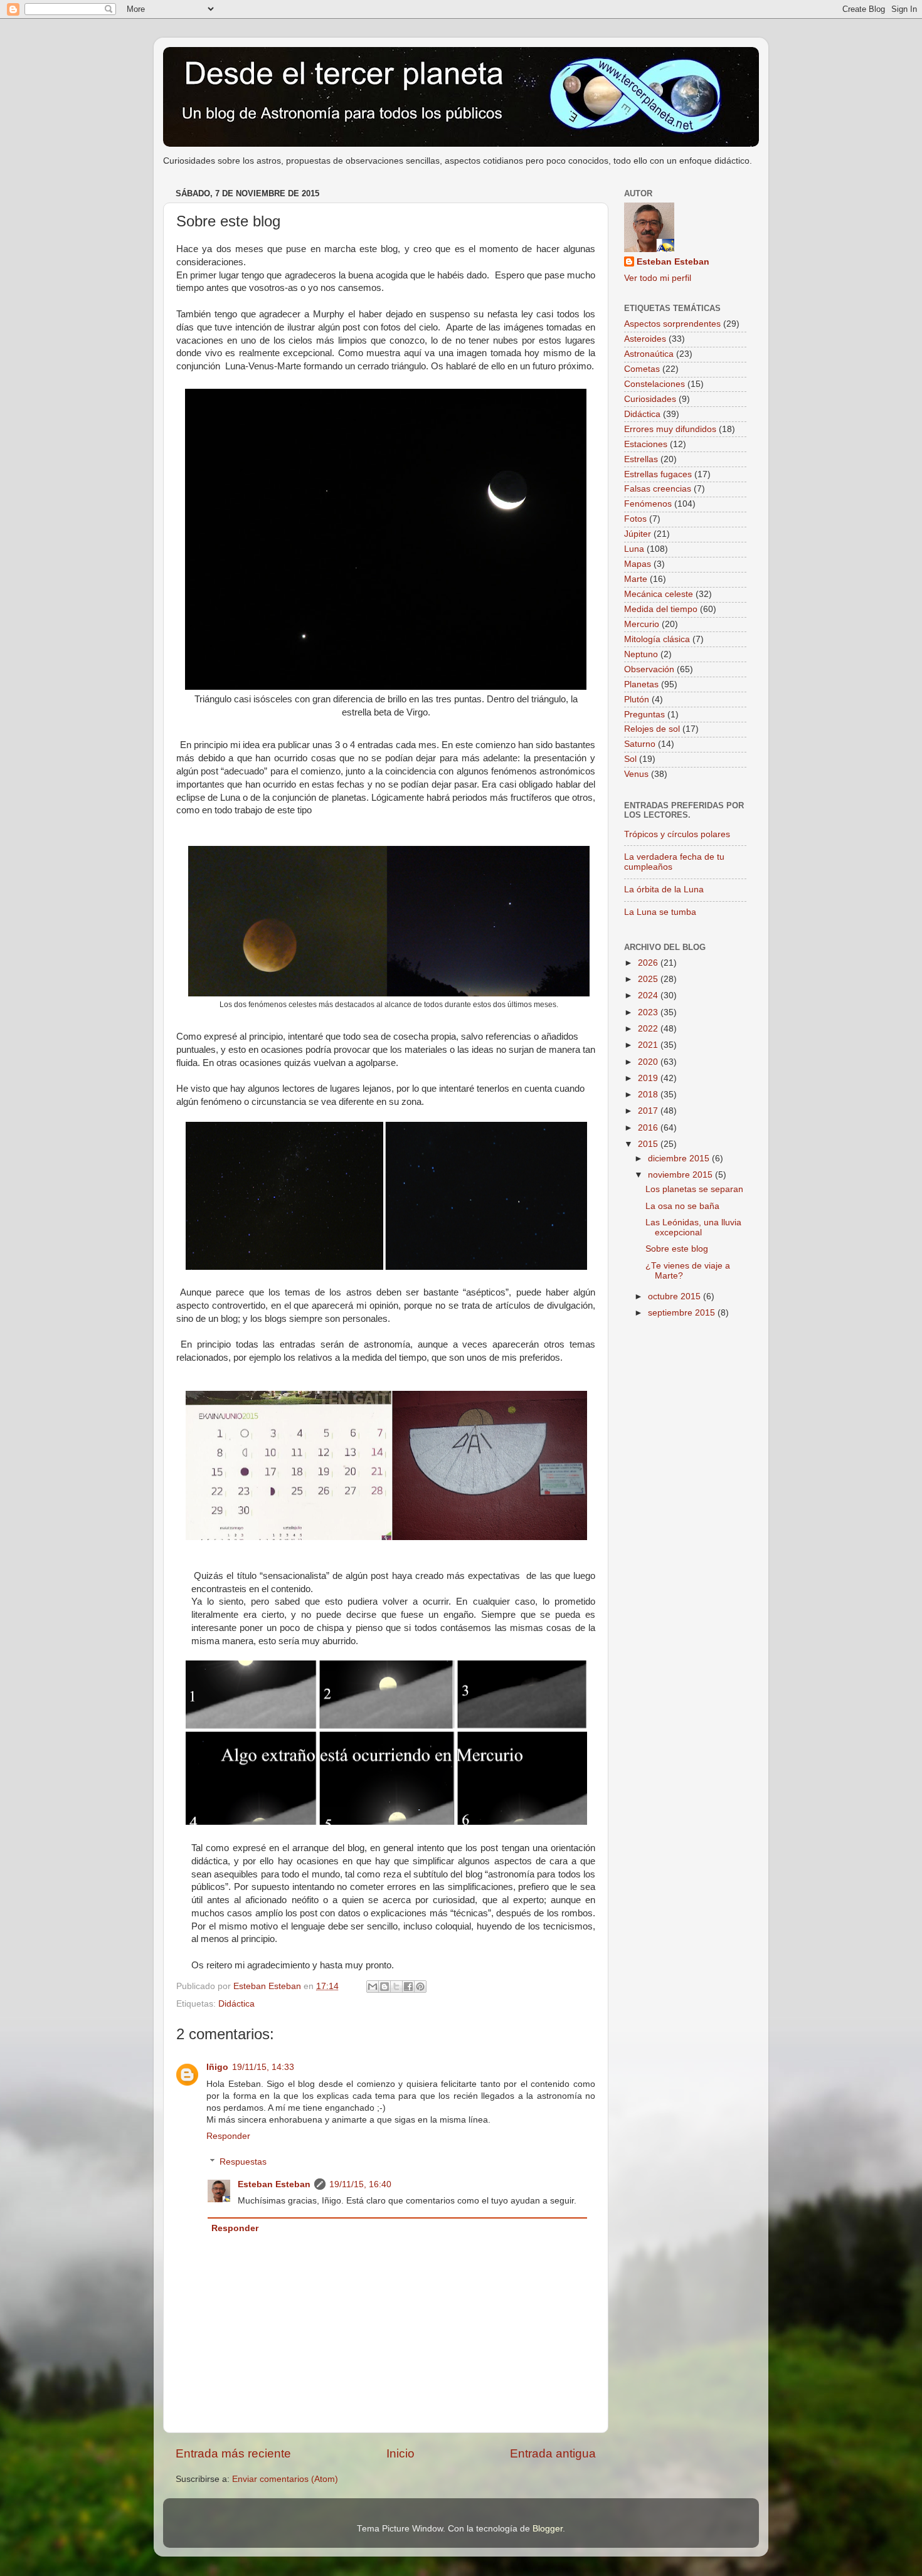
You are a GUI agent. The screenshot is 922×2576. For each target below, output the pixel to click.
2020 (649, 1062)
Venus (636, 774)
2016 (649, 1128)
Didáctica (236, 2004)
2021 (649, 1045)
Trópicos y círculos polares (677, 834)
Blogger (548, 2529)
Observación (649, 669)
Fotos (635, 519)
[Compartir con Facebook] (408, 1987)
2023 (649, 1012)
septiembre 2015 (683, 1313)
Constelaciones (654, 384)
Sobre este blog (677, 1249)
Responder (228, 2136)
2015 (649, 1144)
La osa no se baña (682, 1206)
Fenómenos (648, 504)
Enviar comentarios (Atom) (285, 2479)
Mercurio (642, 624)
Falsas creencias (658, 489)
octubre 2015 (676, 1296)
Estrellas (641, 459)
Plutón (637, 699)
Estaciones (646, 444)
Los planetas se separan (694, 1189)
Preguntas (644, 715)
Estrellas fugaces (658, 474)
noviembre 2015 (681, 1175)
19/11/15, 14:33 (263, 2067)
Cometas (642, 369)
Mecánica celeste (659, 594)
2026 (649, 963)
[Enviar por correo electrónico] (373, 1987)
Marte (636, 579)
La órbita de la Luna (664, 889)
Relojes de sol (652, 729)
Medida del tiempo (661, 609)
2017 (649, 1111)
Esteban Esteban (274, 2184)
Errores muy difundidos (670, 429)
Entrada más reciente (233, 2453)
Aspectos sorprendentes (672, 324)
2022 (649, 1029)
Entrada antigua (553, 2453)
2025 (649, 979)
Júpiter (638, 534)
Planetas (641, 684)
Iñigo (217, 2067)
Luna (634, 549)
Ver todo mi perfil (658, 278)
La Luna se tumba (660, 912)
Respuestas (243, 2162)
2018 (649, 1095)
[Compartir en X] (396, 1987)
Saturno (640, 744)
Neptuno (641, 654)
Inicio (400, 2453)
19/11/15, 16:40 (360, 2184)
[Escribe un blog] (384, 1987)
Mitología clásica (657, 639)
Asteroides (645, 339)
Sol (630, 759)
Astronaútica (649, 354)
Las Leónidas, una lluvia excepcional (693, 1227)
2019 (649, 1078)
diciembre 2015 (680, 1159)
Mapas (638, 564)
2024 (649, 995)
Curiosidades (650, 399)
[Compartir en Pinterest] (420, 1987)
